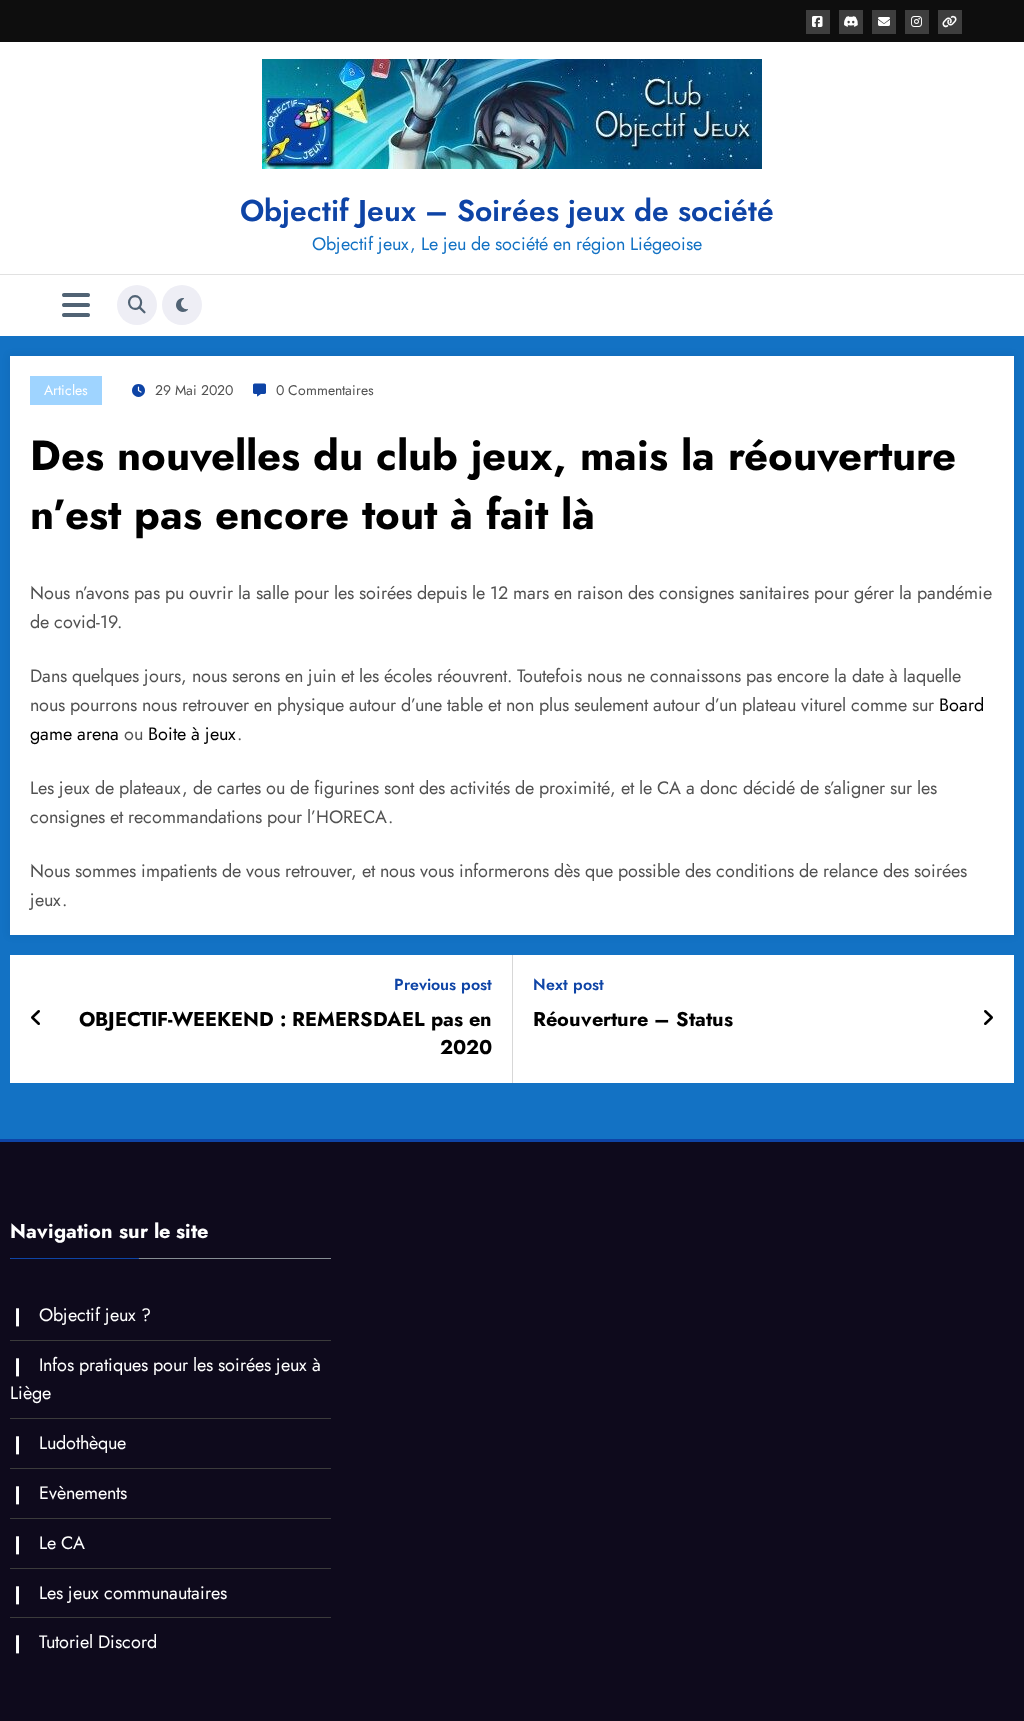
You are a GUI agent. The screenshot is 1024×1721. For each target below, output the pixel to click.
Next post (568, 984)
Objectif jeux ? (95, 1315)
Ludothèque (82, 1443)
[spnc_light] (182, 305)
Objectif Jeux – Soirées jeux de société (507, 210)
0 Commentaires (325, 390)
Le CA (62, 1543)
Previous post (443, 984)
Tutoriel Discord (98, 1642)
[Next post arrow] (988, 1019)
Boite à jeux (192, 734)
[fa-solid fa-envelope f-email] (884, 22)
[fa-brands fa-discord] (851, 22)
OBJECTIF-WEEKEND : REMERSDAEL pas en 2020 (285, 1034)
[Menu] (76, 305)
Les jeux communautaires (133, 1593)
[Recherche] (137, 305)
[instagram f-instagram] (917, 22)
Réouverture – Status (633, 1020)
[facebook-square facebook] (818, 22)
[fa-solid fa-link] (950, 22)
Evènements (83, 1493)
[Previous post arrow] (36, 1019)
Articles (66, 390)
